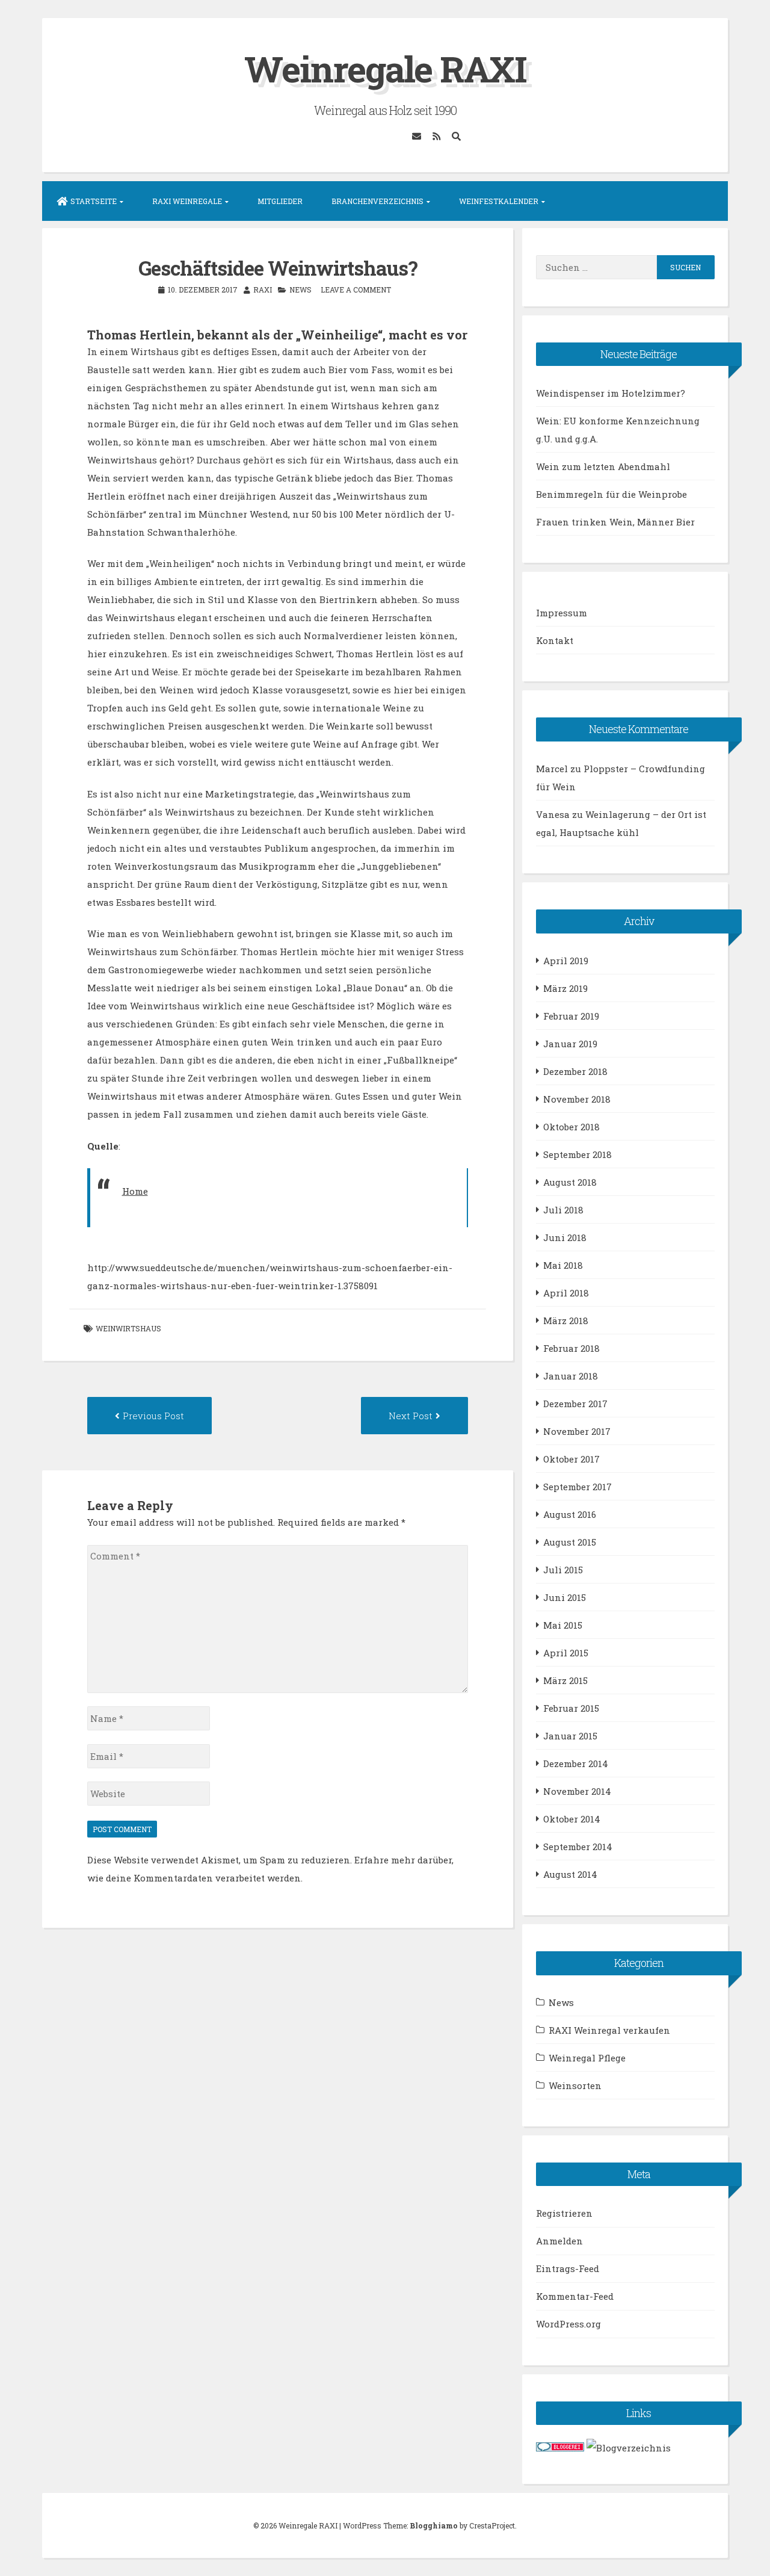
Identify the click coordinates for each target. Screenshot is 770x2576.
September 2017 (577, 1487)
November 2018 (577, 1099)
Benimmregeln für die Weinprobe (611, 494)
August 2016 (570, 1514)
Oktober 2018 (571, 1127)
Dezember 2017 (575, 1404)
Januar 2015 (570, 1736)
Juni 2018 (565, 1237)
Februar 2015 (571, 1708)
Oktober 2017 (571, 1459)
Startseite (94, 201)
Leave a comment (356, 289)
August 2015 (570, 1542)
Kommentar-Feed (575, 2296)
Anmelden (559, 2241)
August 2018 (570, 1182)
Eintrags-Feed (568, 2268)
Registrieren (564, 2213)
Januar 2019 (570, 1044)
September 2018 (577, 1154)
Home (135, 1191)
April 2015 (566, 1653)
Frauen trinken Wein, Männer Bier (615, 522)
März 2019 (565, 988)
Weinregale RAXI (385, 68)
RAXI (263, 289)
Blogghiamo (434, 2525)
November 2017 (577, 1431)
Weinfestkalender (499, 201)
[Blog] (629, 2448)
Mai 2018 (563, 1265)
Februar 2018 (571, 1348)
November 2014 (577, 1791)
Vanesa (553, 814)
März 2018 (566, 1321)
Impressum (562, 613)
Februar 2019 (571, 1016)
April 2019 (566, 961)
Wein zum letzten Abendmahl (603, 466)
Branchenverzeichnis (377, 201)
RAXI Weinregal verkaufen (609, 2030)
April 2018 (566, 1293)
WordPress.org (568, 2324)
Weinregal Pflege (587, 2058)
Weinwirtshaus (128, 1328)
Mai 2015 (563, 1625)
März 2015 (565, 1680)
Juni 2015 (565, 1597)
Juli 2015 (563, 1570)
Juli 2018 (563, 1210)
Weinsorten (575, 2085)
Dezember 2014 (576, 1763)
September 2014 (578, 1847)
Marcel (552, 769)
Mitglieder (280, 201)
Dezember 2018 (575, 1071)
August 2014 (570, 1874)
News (300, 289)
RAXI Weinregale (187, 201)
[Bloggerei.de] (560, 2448)
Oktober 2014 (572, 1819)
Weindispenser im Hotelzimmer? (611, 393)
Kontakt (555, 640)
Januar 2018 (571, 1376)
